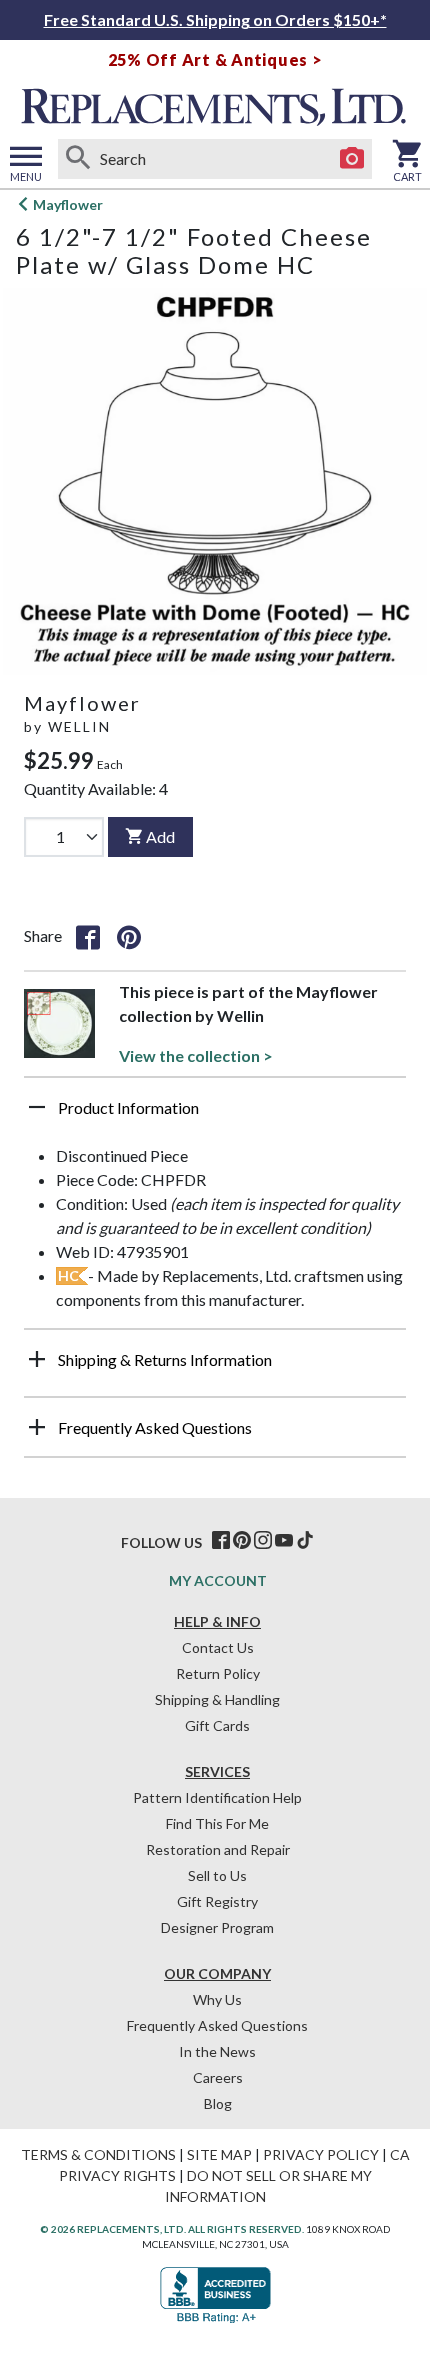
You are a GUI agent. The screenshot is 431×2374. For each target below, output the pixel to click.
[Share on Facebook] (88, 936)
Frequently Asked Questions (217, 2025)
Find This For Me (217, 1823)
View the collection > (196, 1055)
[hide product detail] (37, 1107)
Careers (218, 2077)
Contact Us (218, 1647)
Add (160, 836)
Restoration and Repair (218, 1849)
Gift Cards (217, 1725)
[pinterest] (242, 1541)
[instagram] (263, 1541)
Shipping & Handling (217, 1699)
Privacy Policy (321, 2154)
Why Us (217, 1999)
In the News (217, 2051)
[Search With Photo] (352, 159)
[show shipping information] (37, 1359)
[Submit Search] (78, 159)
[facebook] (221, 1541)
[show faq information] (37, 1427)
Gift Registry (217, 1901)
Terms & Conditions (98, 2154)
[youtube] (284, 1541)
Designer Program (217, 1927)
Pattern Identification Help (217, 1797)
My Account (218, 1580)
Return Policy (218, 1673)
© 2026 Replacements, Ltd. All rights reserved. (172, 2229)
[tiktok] (305, 1541)
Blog (218, 2103)
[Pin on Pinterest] (129, 936)
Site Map (219, 2154)
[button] (215, 1115)
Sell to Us (217, 1875)
